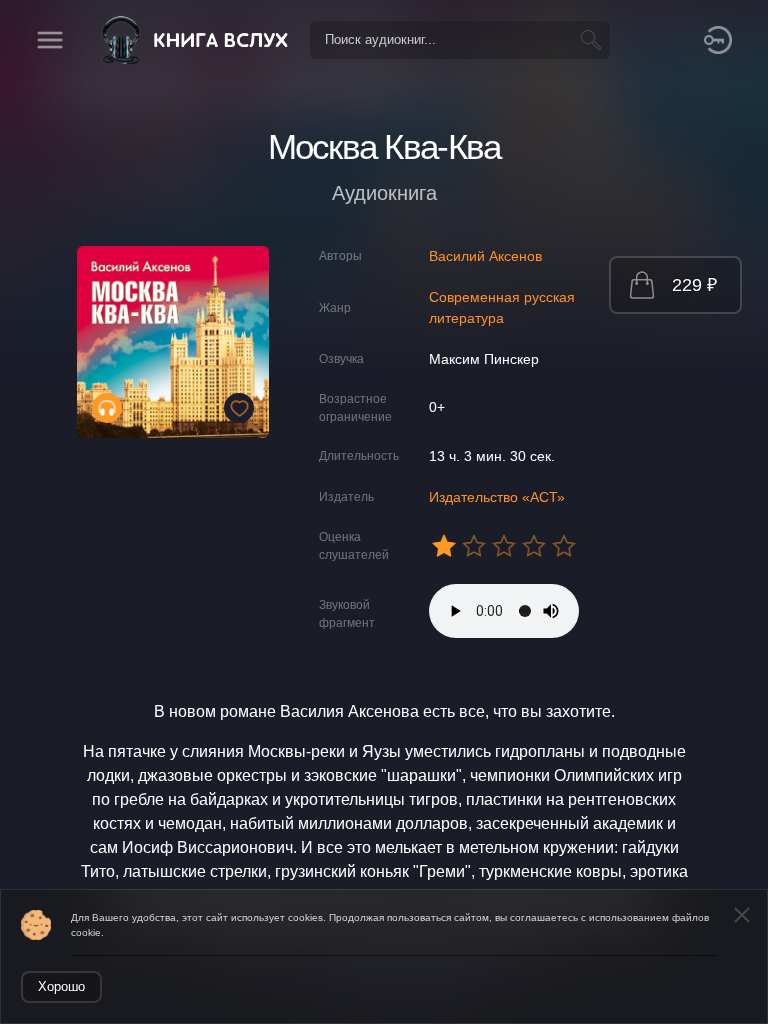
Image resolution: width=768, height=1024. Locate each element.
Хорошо (61, 986)
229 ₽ (694, 285)
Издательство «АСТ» (497, 497)
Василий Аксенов (485, 256)
